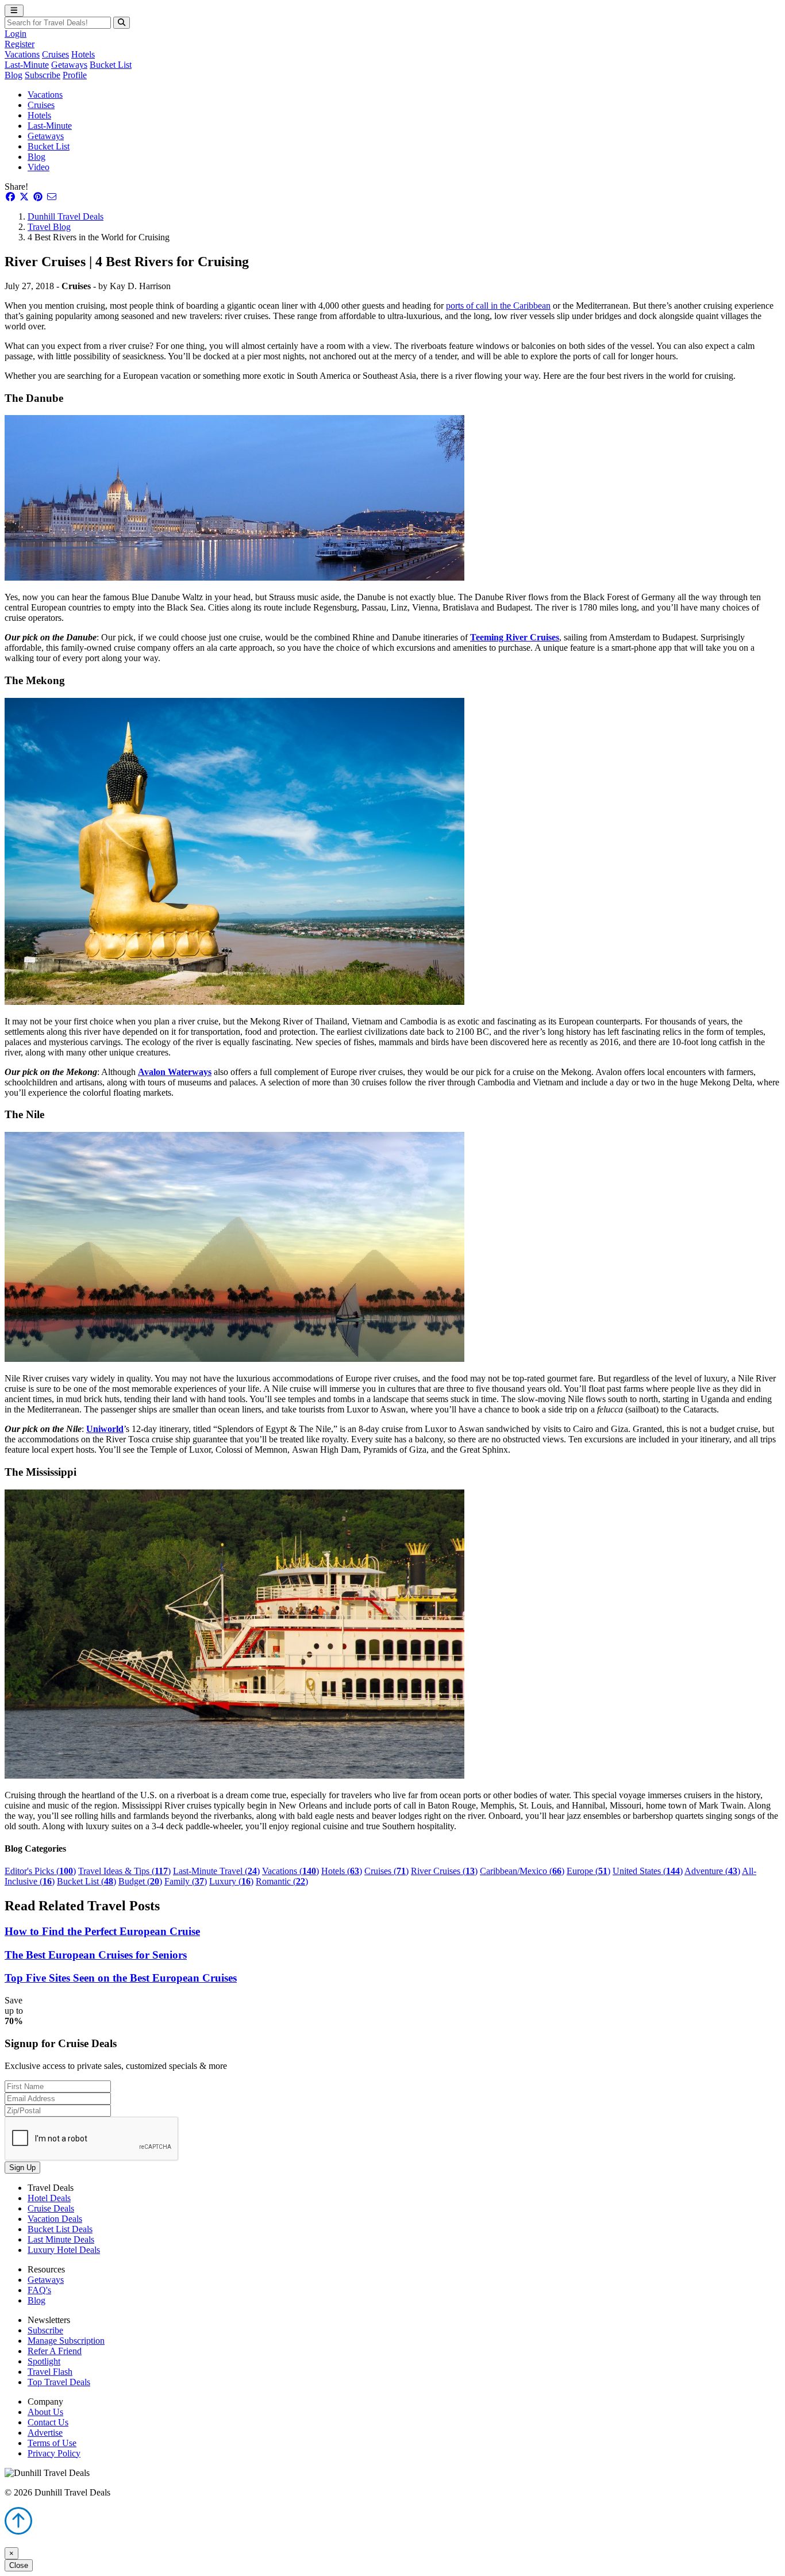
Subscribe (43, 75)
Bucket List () (86, 1881)
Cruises (55, 54)
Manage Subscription (66, 2341)
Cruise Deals (51, 2208)
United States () (648, 1871)
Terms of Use (52, 2443)
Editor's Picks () (40, 1871)
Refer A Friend (55, 2351)
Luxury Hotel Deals (64, 2250)
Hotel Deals (49, 2198)
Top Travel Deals (59, 2382)
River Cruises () (444, 1871)
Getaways (69, 65)
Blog (14, 75)
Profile (75, 75)
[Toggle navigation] (14, 11)
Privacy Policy (54, 2453)
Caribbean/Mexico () (522, 1871)
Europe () (588, 1871)
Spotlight (44, 2361)
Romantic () (282, 1881)
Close (19, 2565)
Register (20, 44)
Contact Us (48, 2422)
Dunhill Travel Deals (66, 216)
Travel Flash (50, 2372)
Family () (186, 1881)
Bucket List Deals (60, 2229)
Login (16, 34)
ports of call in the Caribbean (498, 306)
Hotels (83, 54)
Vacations (22, 54)
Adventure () (712, 1871)
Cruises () (386, 1871)
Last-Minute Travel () (216, 1871)
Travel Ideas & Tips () (124, 1871)
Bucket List (111, 65)
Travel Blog (49, 227)
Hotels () (342, 1871)
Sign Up (22, 2168)
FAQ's (39, 2290)
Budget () (140, 1881)
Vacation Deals (55, 2219)
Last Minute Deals (61, 2239)
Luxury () (231, 1881)
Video (39, 167)
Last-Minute (27, 65)
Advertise (45, 2433)
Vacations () (290, 1871)
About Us (45, 2412)
